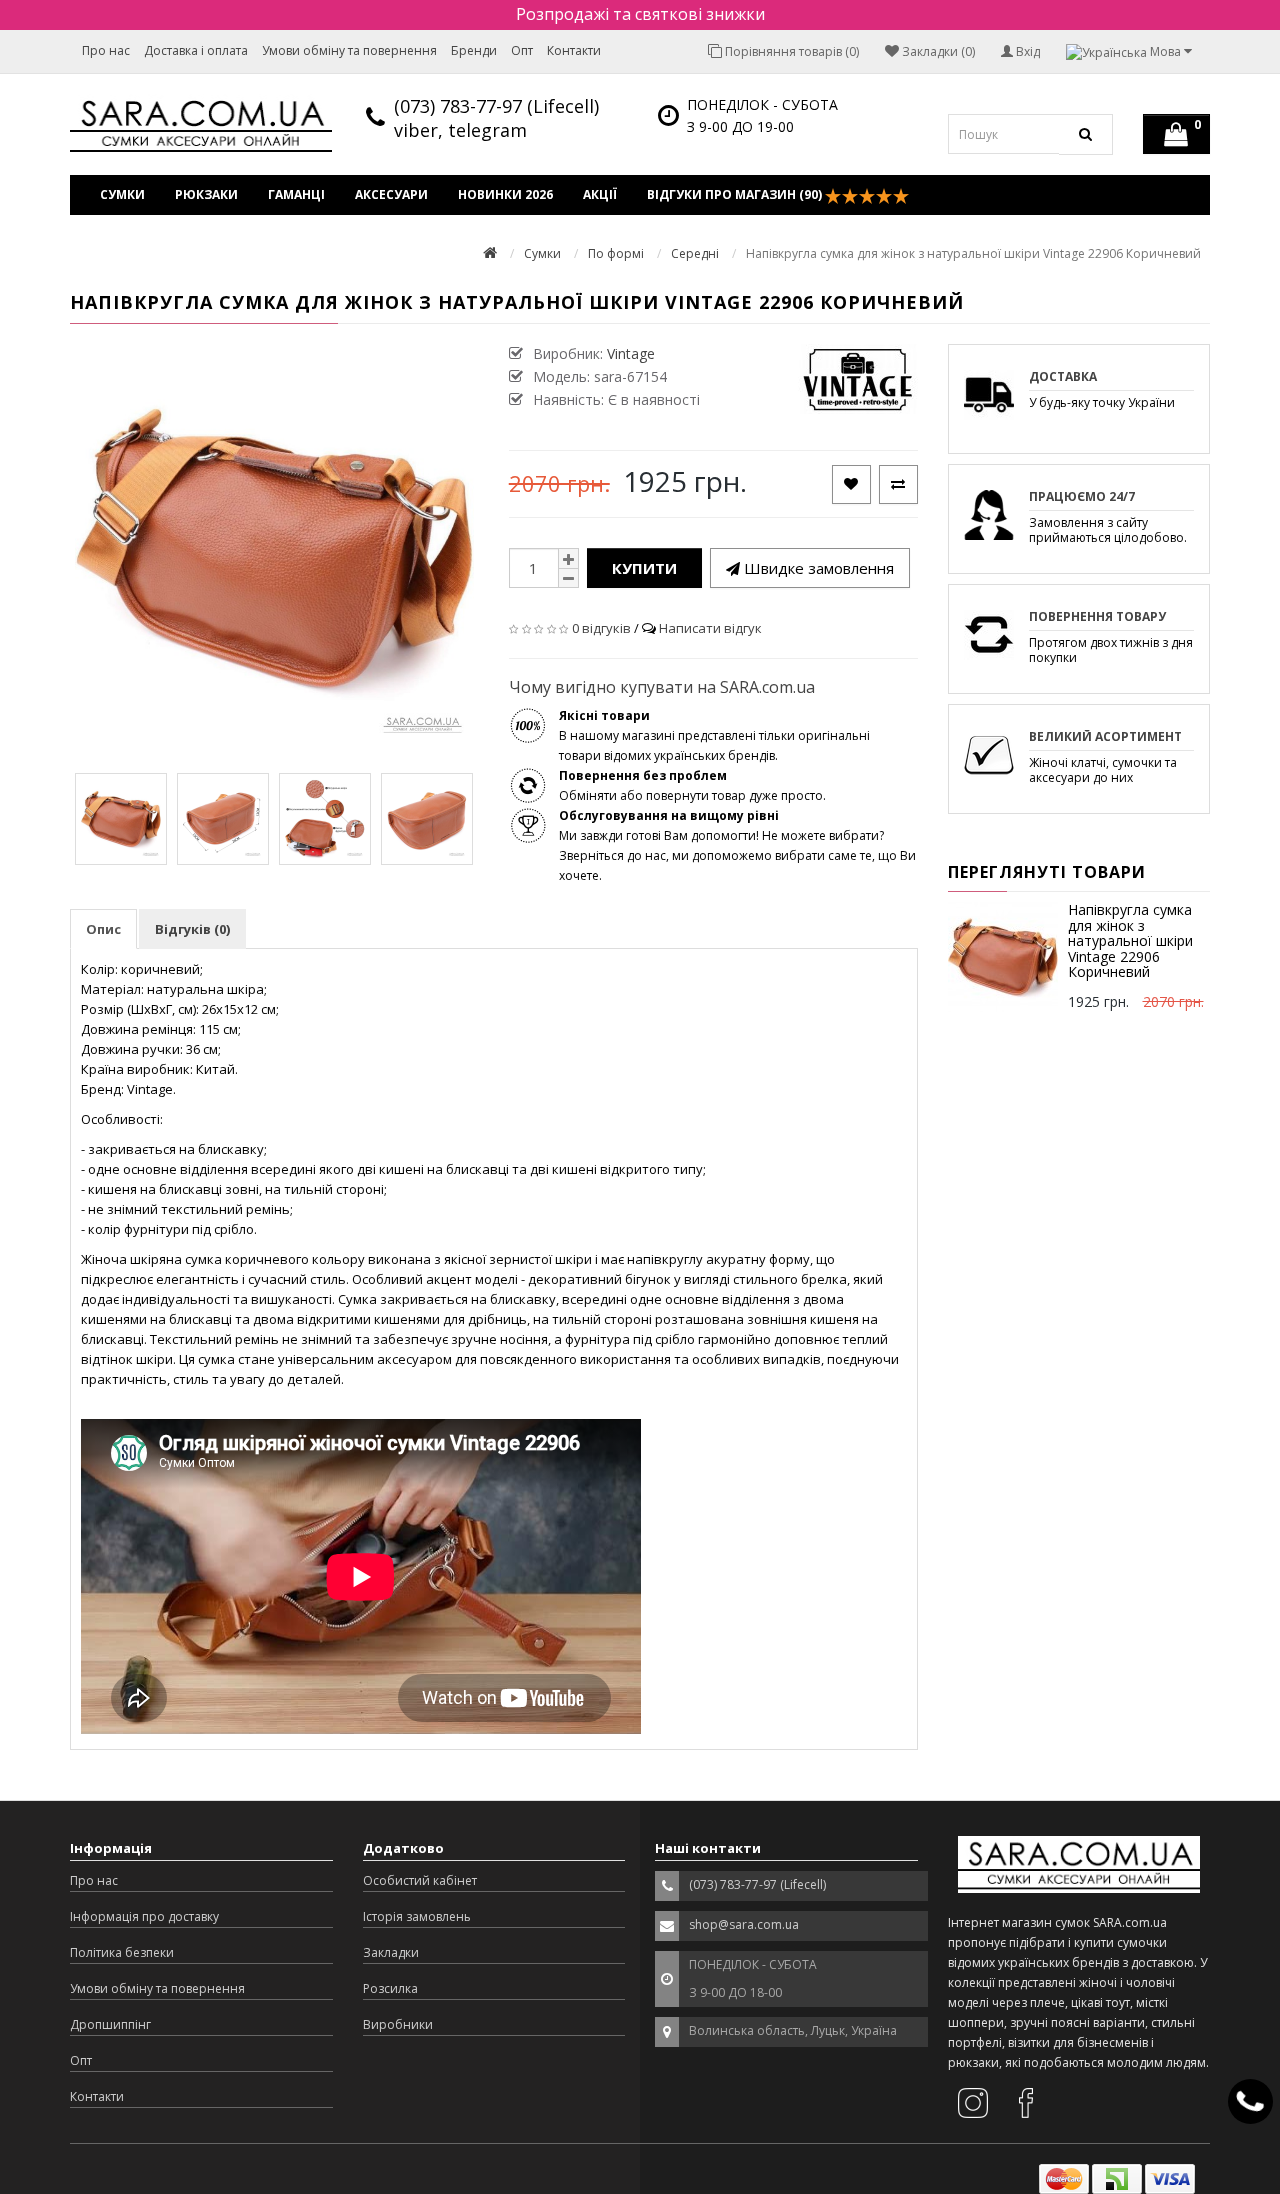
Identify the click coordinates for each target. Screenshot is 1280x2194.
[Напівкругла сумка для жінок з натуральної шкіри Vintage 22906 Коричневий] (121, 819)
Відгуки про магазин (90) (736, 194)
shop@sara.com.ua (744, 1924)
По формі (616, 253)
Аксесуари (391, 194)
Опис (103, 929)
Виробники (398, 2024)
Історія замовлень (417, 1916)
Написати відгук (710, 628)
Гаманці (296, 194)
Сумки (122, 194)
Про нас (106, 50)
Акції (600, 194)
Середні (695, 253)
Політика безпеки (122, 1952)
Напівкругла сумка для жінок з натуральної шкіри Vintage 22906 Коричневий (1130, 940)
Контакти (574, 50)
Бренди (474, 50)
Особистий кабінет (420, 1880)
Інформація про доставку (144, 1916)
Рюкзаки (206, 194)
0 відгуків (601, 628)
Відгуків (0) (192, 929)
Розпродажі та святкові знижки (640, 14)
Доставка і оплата (196, 50)
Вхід (1026, 51)
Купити (644, 568)
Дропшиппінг (110, 2024)
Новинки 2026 (505, 194)
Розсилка (390, 1988)
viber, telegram (460, 130)
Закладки (391, 1952)
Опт (522, 50)
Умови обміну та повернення (349, 50)
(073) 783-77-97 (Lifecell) (496, 106)
